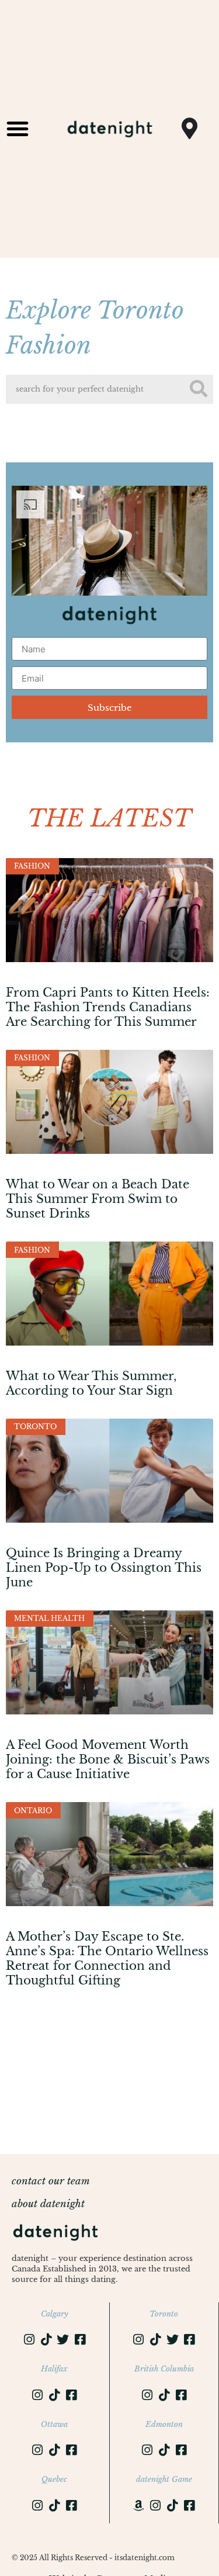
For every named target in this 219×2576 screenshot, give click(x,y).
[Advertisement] (109, 2057)
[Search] (199, 389)
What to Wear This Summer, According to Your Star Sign (91, 1383)
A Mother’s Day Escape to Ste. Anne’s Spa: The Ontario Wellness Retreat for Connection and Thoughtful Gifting (107, 1959)
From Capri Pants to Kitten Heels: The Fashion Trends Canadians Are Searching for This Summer (108, 1007)
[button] (18, 129)
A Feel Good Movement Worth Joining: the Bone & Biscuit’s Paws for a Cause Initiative (108, 1759)
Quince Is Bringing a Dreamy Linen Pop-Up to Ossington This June (104, 1568)
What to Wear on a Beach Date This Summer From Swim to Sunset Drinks (98, 1199)
